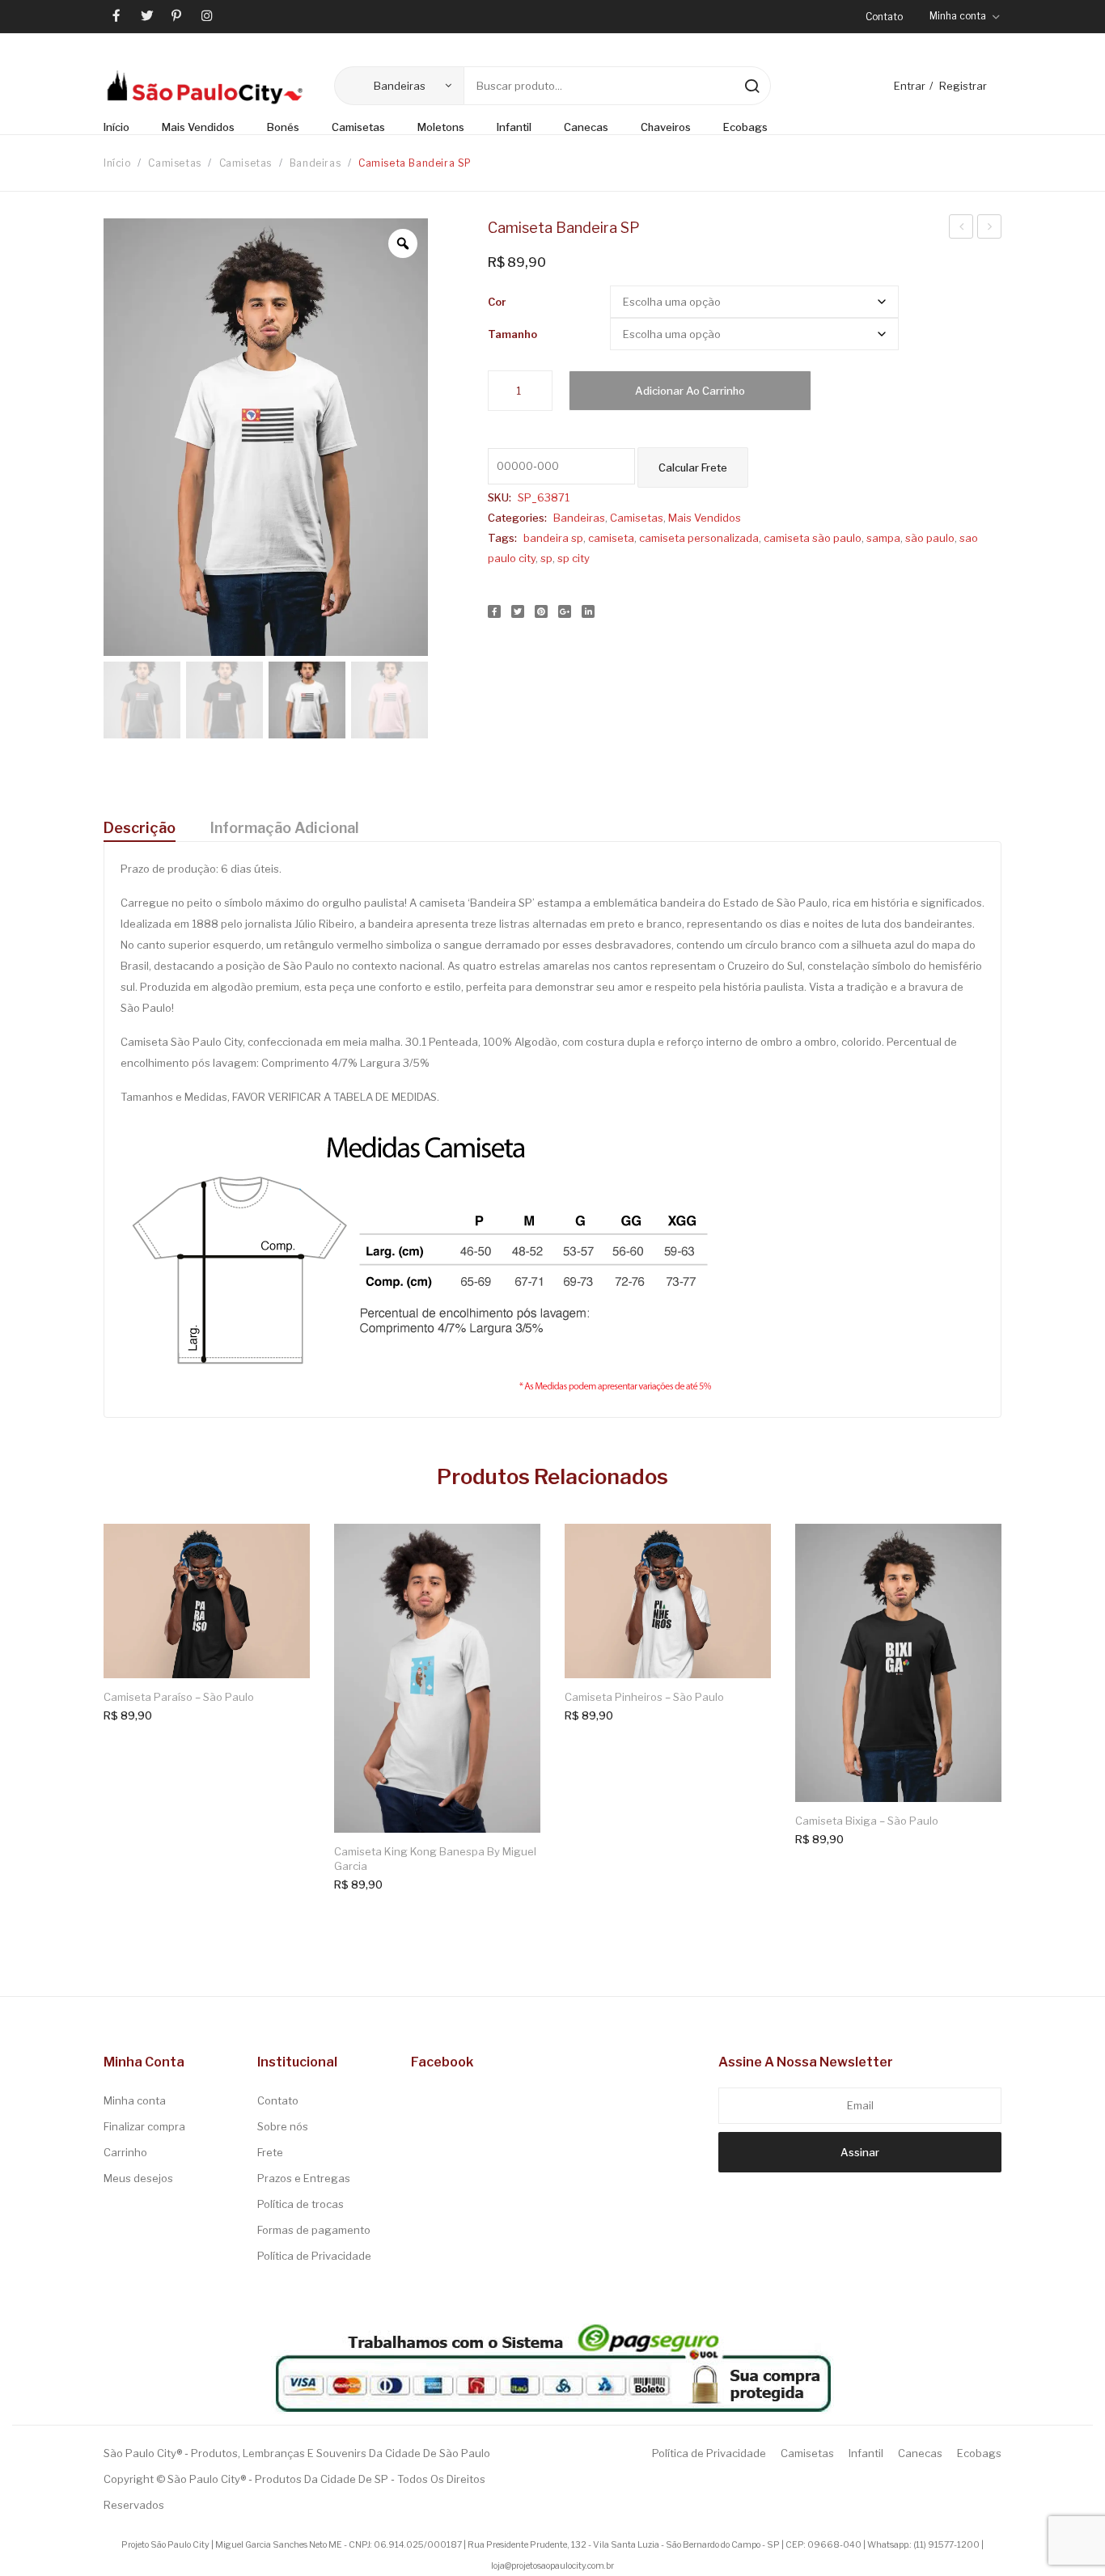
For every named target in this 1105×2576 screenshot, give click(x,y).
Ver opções (284, 1550)
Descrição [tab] (140, 828)
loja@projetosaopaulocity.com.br (552, 2566)
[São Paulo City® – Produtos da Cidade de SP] (205, 87)
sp (546, 558)
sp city (574, 558)
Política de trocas (301, 2204)
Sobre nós (283, 2126)
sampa (883, 538)
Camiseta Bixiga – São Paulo (867, 1821)
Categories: (517, 518)
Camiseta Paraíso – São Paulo (179, 1697)
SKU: (500, 497)
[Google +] (565, 611)
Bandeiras (315, 163)
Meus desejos (138, 2178)
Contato (884, 17)
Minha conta (135, 2100)
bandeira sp (553, 538)
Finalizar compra (144, 2126)
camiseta (611, 538)
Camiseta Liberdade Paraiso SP (990, 229)
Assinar (860, 2152)
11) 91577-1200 (948, 2545)
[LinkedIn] (588, 611)
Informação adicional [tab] (285, 828)
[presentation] (91, 1695)
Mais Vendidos (705, 518)
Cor (497, 302)
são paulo (930, 538)
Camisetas (174, 163)
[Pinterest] (541, 611)
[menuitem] (125, 128)
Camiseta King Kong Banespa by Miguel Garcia (435, 1859)
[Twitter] (518, 611)
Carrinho (125, 2152)
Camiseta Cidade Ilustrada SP (961, 229)
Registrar (963, 86)
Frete (270, 2152)
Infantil (866, 2453)
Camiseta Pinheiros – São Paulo (644, 1697)
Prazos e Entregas (304, 2178)
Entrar (910, 86)
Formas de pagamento (314, 2230)
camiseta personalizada (699, 538)
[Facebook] (494, 611)
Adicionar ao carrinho (690, 391)
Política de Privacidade (314, 2256)
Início (117, 163)
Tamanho (512, 334)
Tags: (502, 538)
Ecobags (979, 2453)
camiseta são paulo (813, 538)
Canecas (920, 2453)
